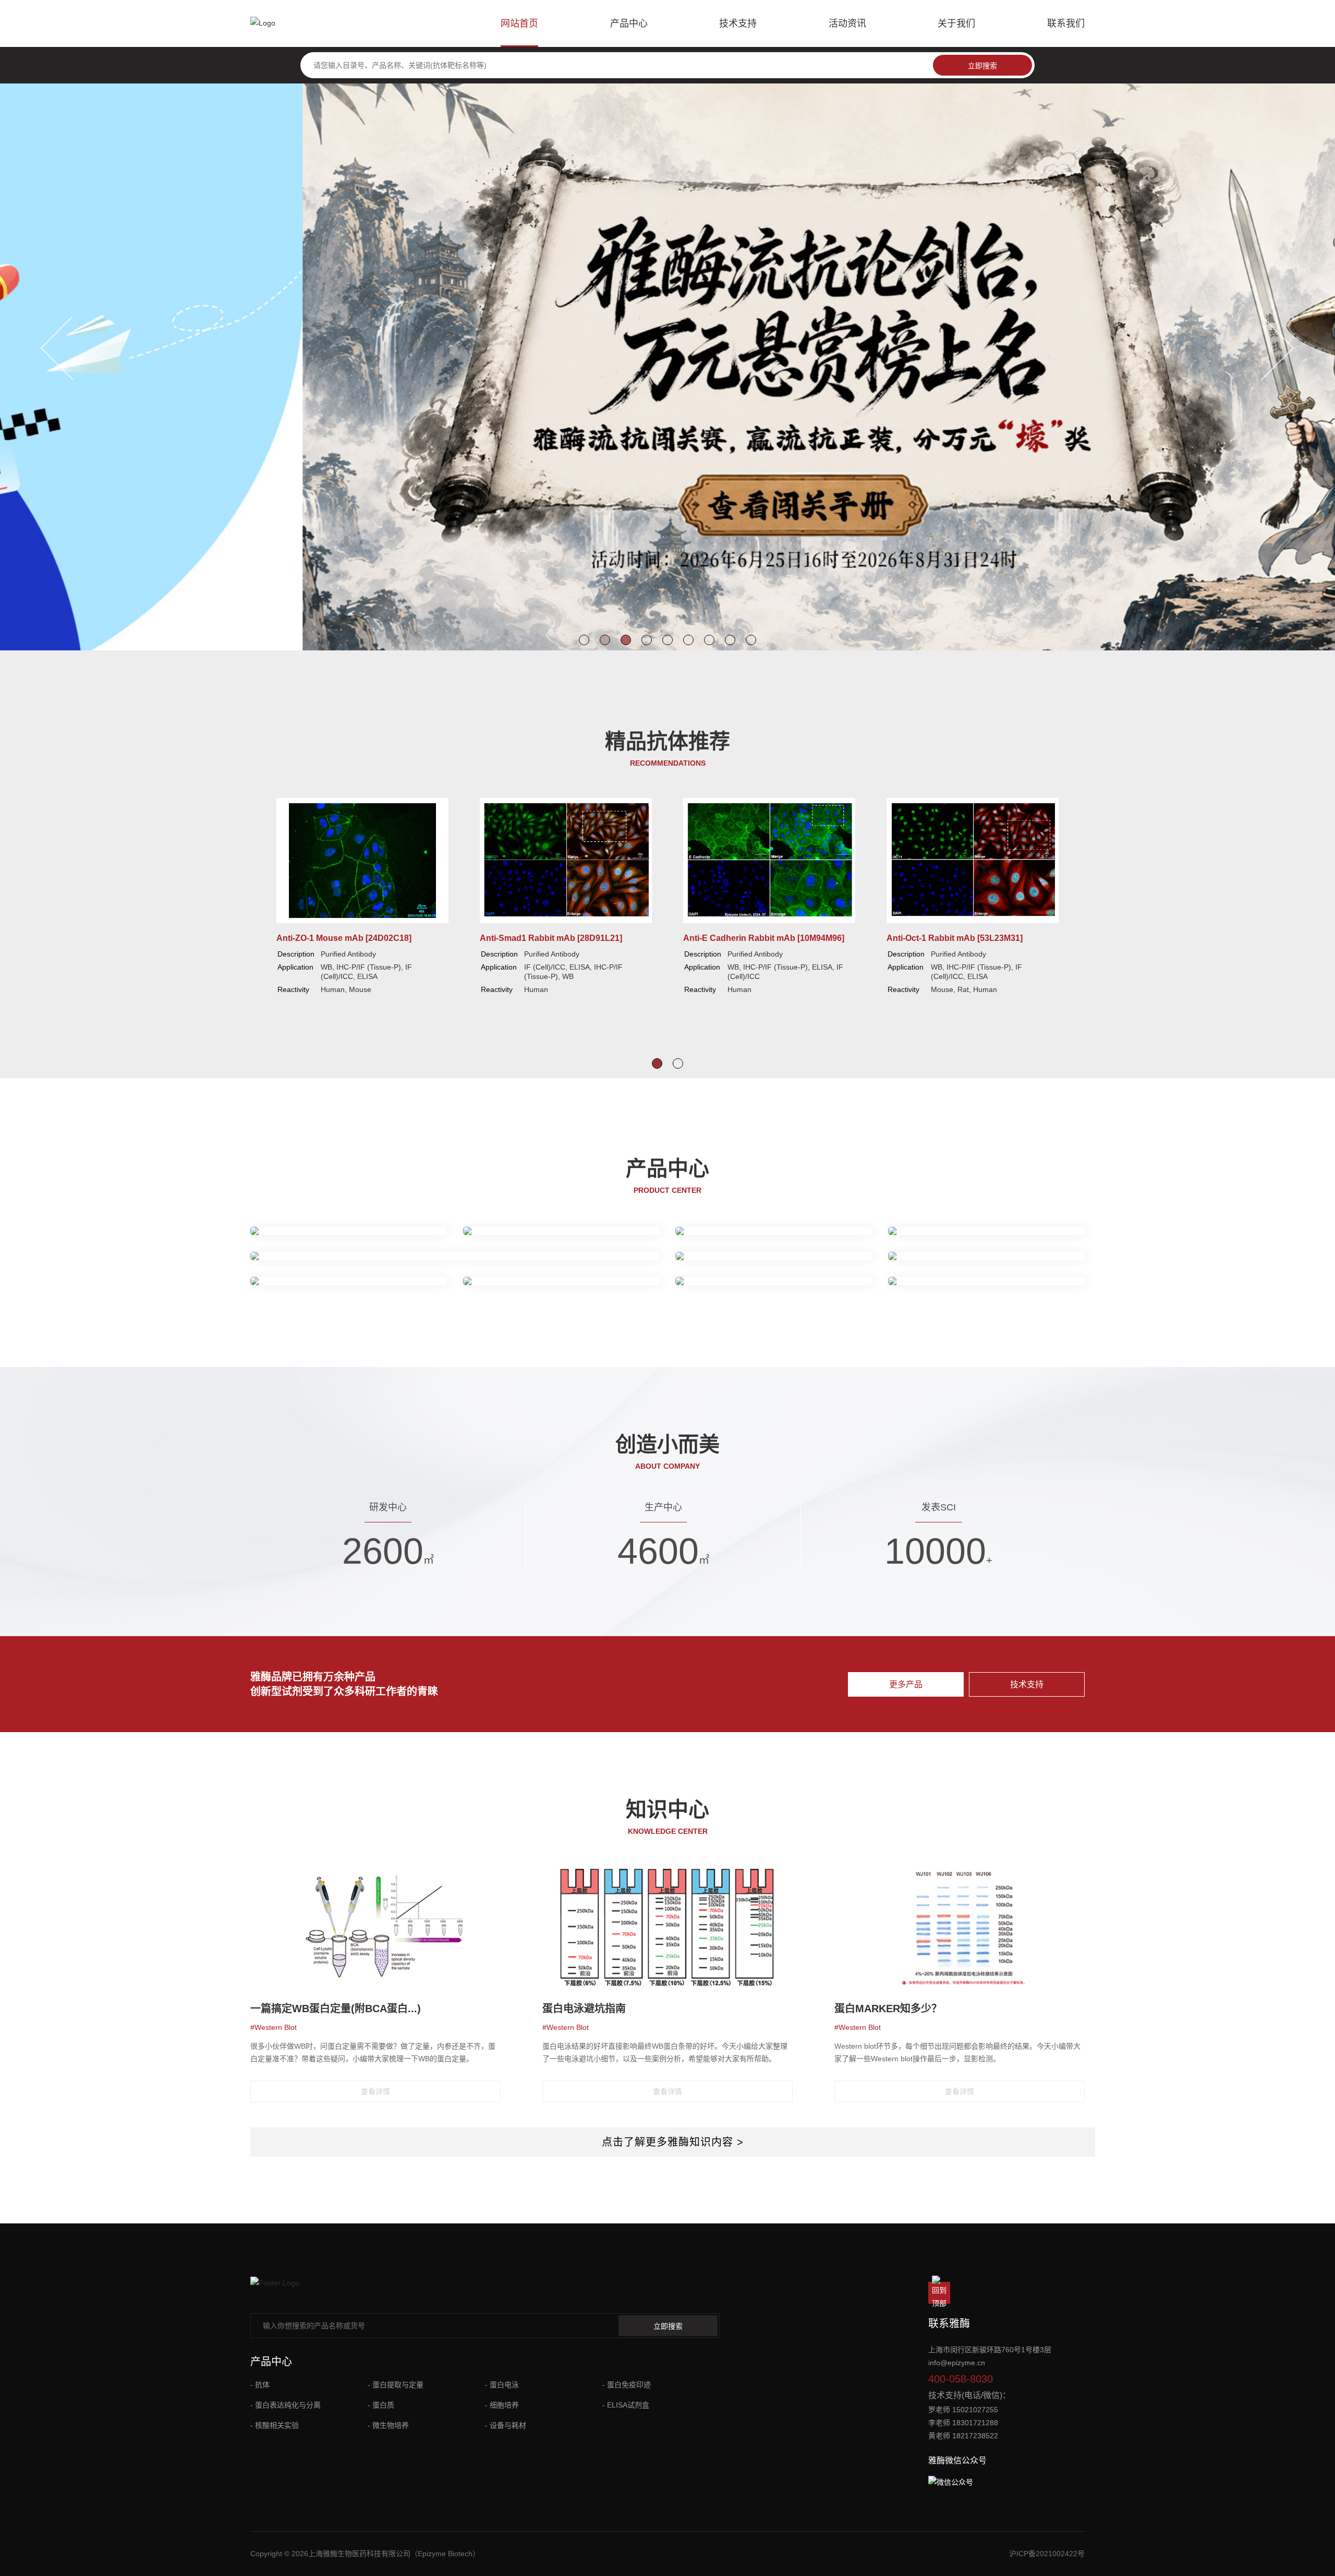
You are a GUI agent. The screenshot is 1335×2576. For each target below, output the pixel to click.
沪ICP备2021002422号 (1047, 2554)
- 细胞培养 (502, 2405)
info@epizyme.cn (957, 2363)
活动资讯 (847, 23)
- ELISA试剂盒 (626, 2405)
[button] (584, 640)
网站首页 (519, 23)
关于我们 (956, 23)
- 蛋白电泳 (502, 2385)
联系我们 (1066, 23)
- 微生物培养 (388, 2425)
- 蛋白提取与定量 (396, 2385)
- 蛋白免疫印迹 (627, 2385)
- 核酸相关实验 (275, 2425)
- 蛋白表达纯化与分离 (286, 2405)
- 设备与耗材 (506, 2425)
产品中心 (629, 23)
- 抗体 (260, 2385)
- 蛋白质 (381, 2405)
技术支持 (738, 23)
